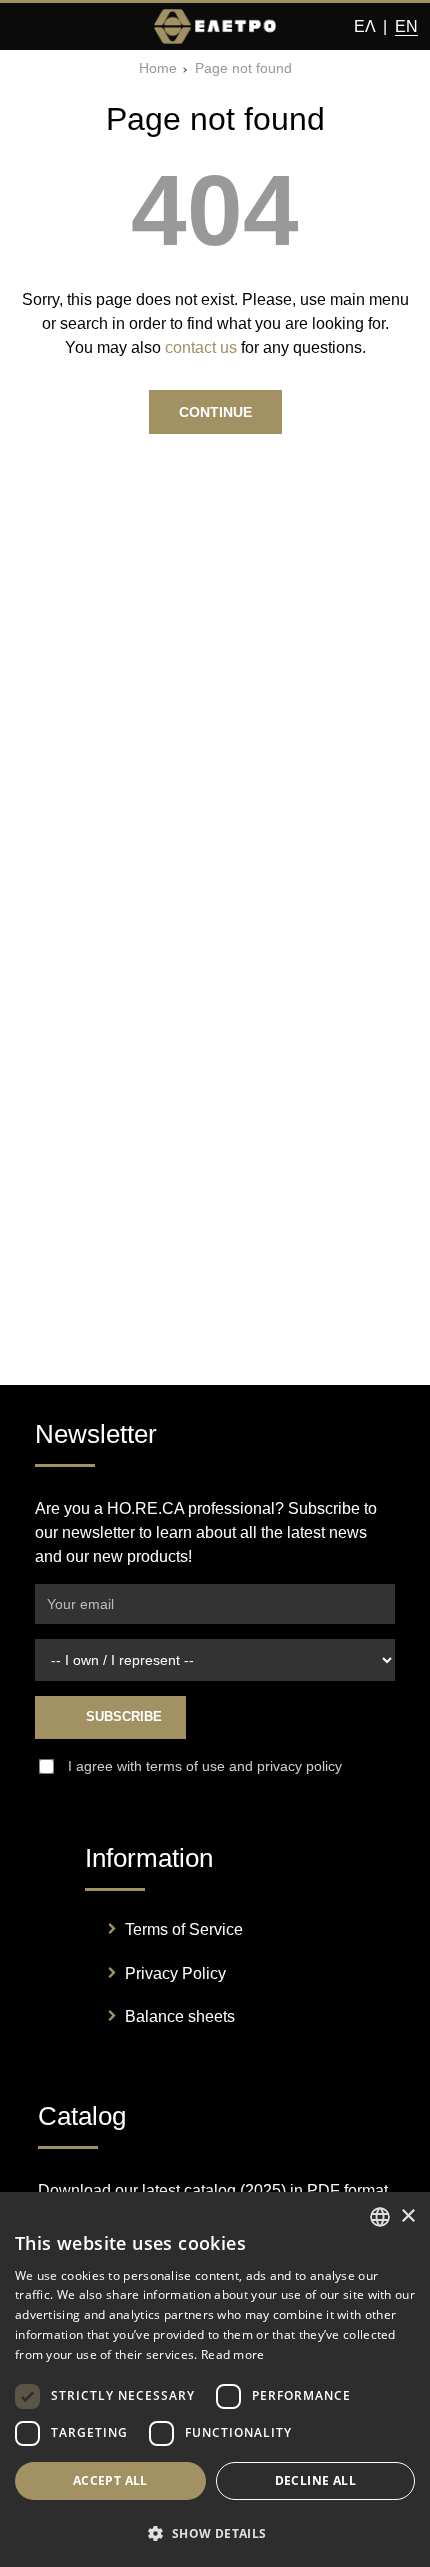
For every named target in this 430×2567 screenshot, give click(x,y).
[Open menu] (27, 27)
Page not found (243, 68)
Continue (215, 412)
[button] (215, 2532)
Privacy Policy (175, 1973)
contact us (201, 347)
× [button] (407, 2216)
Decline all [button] (315, 2480)
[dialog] (215, 2379)
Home (158, 68)
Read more (233, 2354)
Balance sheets (180, 2016)
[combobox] (380, 2217)
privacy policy (299, 1766)
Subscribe (122, 1716)
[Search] (65, 27)
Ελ (364, 26)
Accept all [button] (110, 2480)
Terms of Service (184, 1929)
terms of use (185, 1766)
